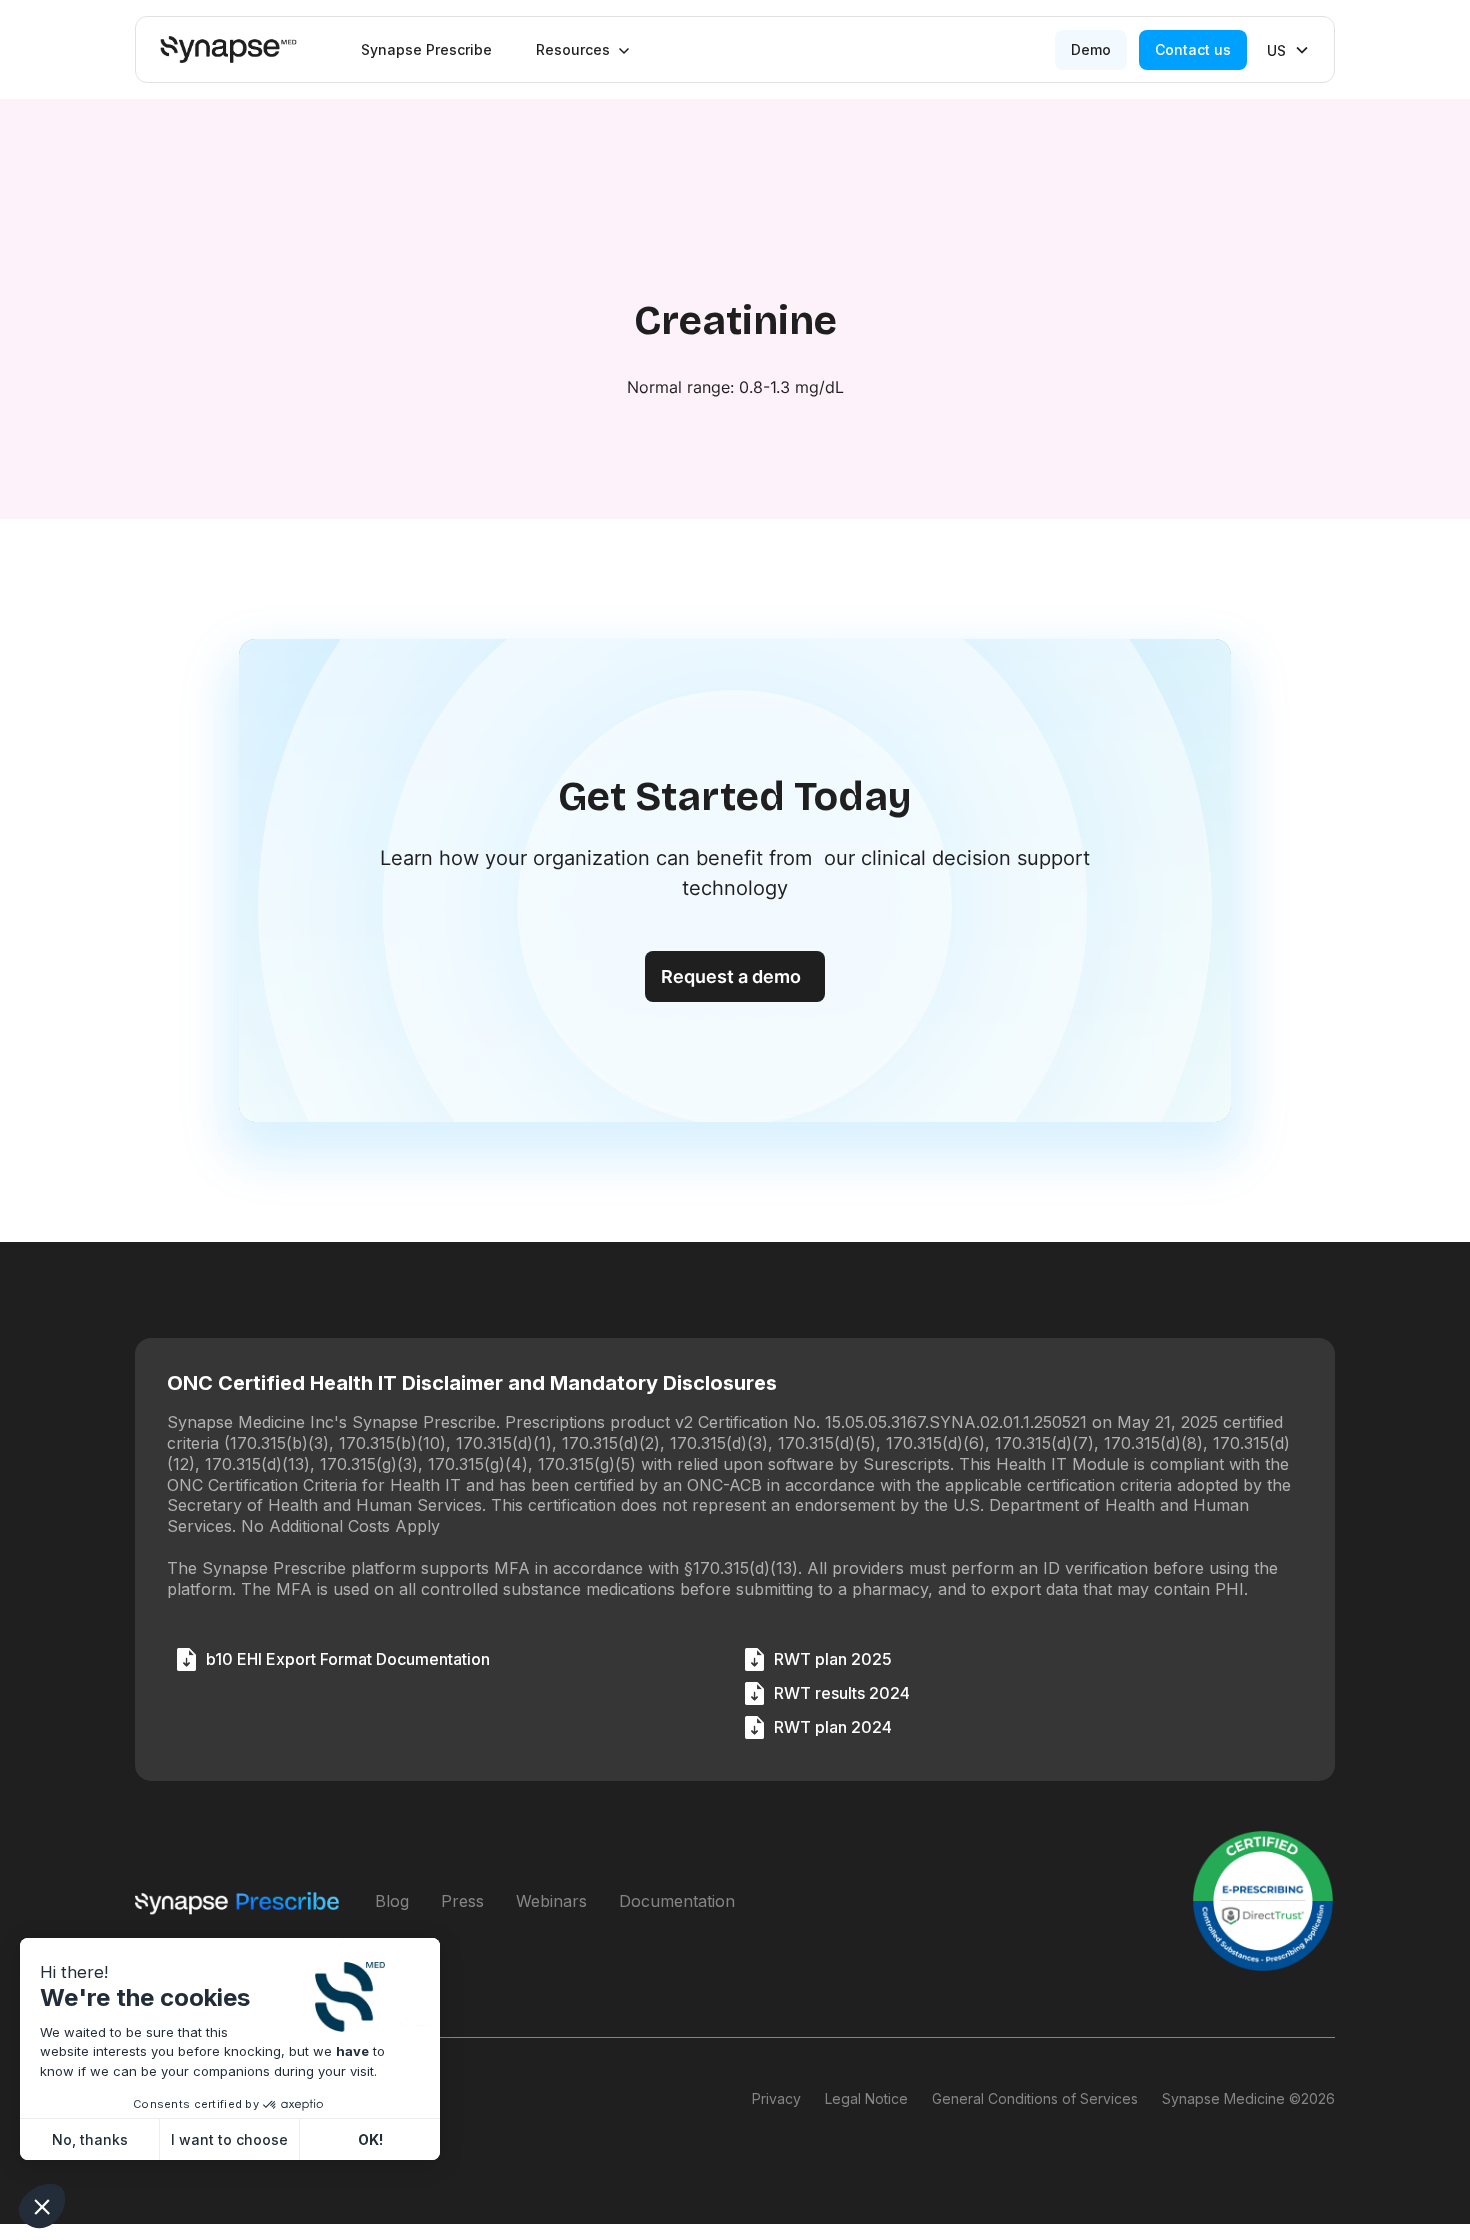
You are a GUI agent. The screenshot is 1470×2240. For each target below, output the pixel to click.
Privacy (776, 2098)
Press (462, 1901)
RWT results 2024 (842, 1693)
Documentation (677, 1901)
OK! (370, 2139)
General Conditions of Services (1035, 2098)
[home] (228, 49)
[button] (583, 50)
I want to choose (229, 2139)
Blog (392, 1901)
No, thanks (90, 2139)
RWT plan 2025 (833, 1659)
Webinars (551, 1901)
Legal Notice (866, 2098)
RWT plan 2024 (833, 1727)
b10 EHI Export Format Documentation (348, 1659)
